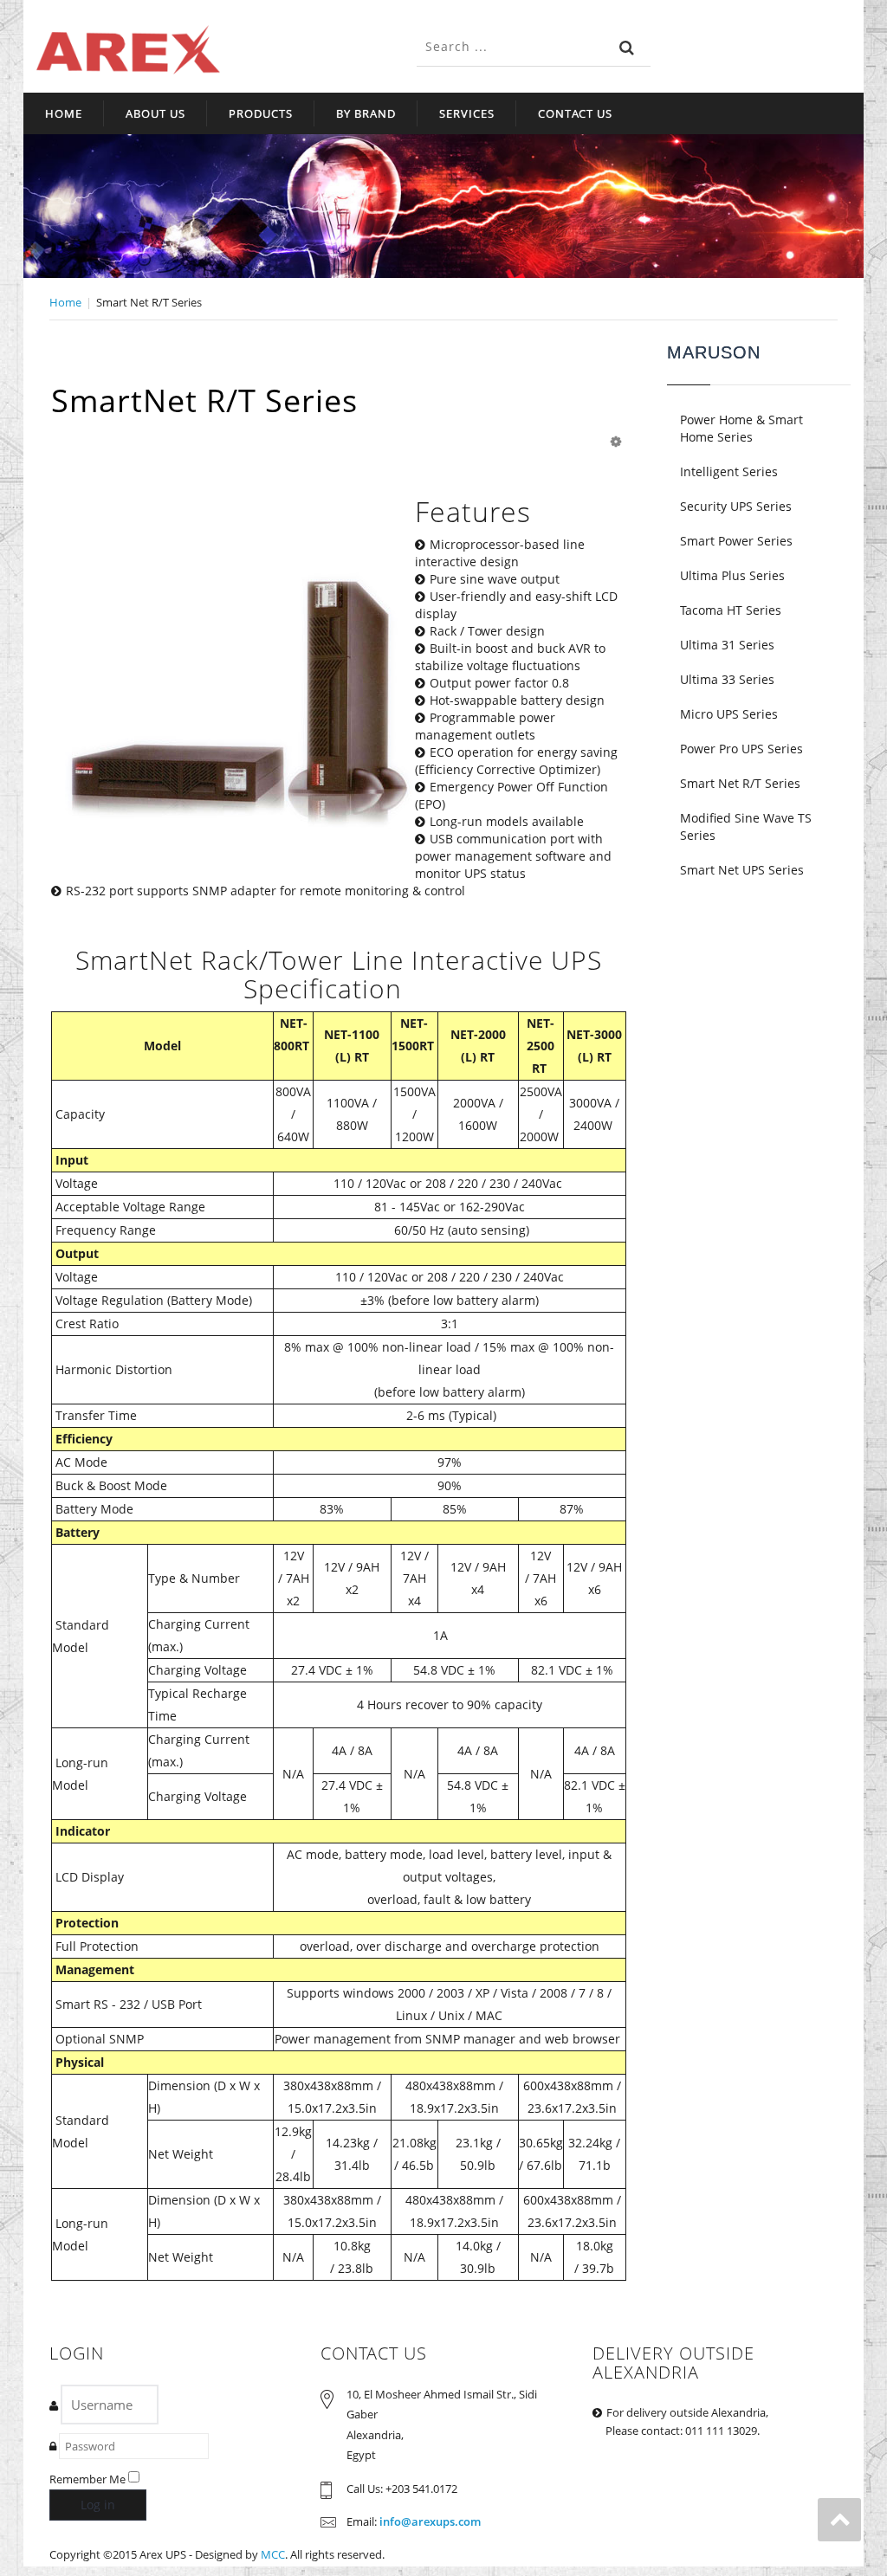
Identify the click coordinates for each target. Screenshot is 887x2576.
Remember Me (87, 2479)
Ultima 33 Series (727, 679)
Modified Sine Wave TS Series (746, 826)
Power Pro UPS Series (741, 749)
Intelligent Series (729, 471)
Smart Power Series (736, 541)
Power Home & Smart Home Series (741, 428)
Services (467, 113)
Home (64, 113)
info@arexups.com (430, 2521)
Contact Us (575, 113)
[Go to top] (839, 2520)
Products (261, 113)
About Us (155, 113)
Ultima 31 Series (727, 645)
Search (626, 48)
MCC (273, 2554)
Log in (98, 2505)
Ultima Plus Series (732, 575)
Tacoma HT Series (731, 610)
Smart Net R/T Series (740, 783)
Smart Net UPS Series (742, 870)
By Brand (366, 113)
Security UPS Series (736, 506)
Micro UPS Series (729, 714)
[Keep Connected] (129, 50)
